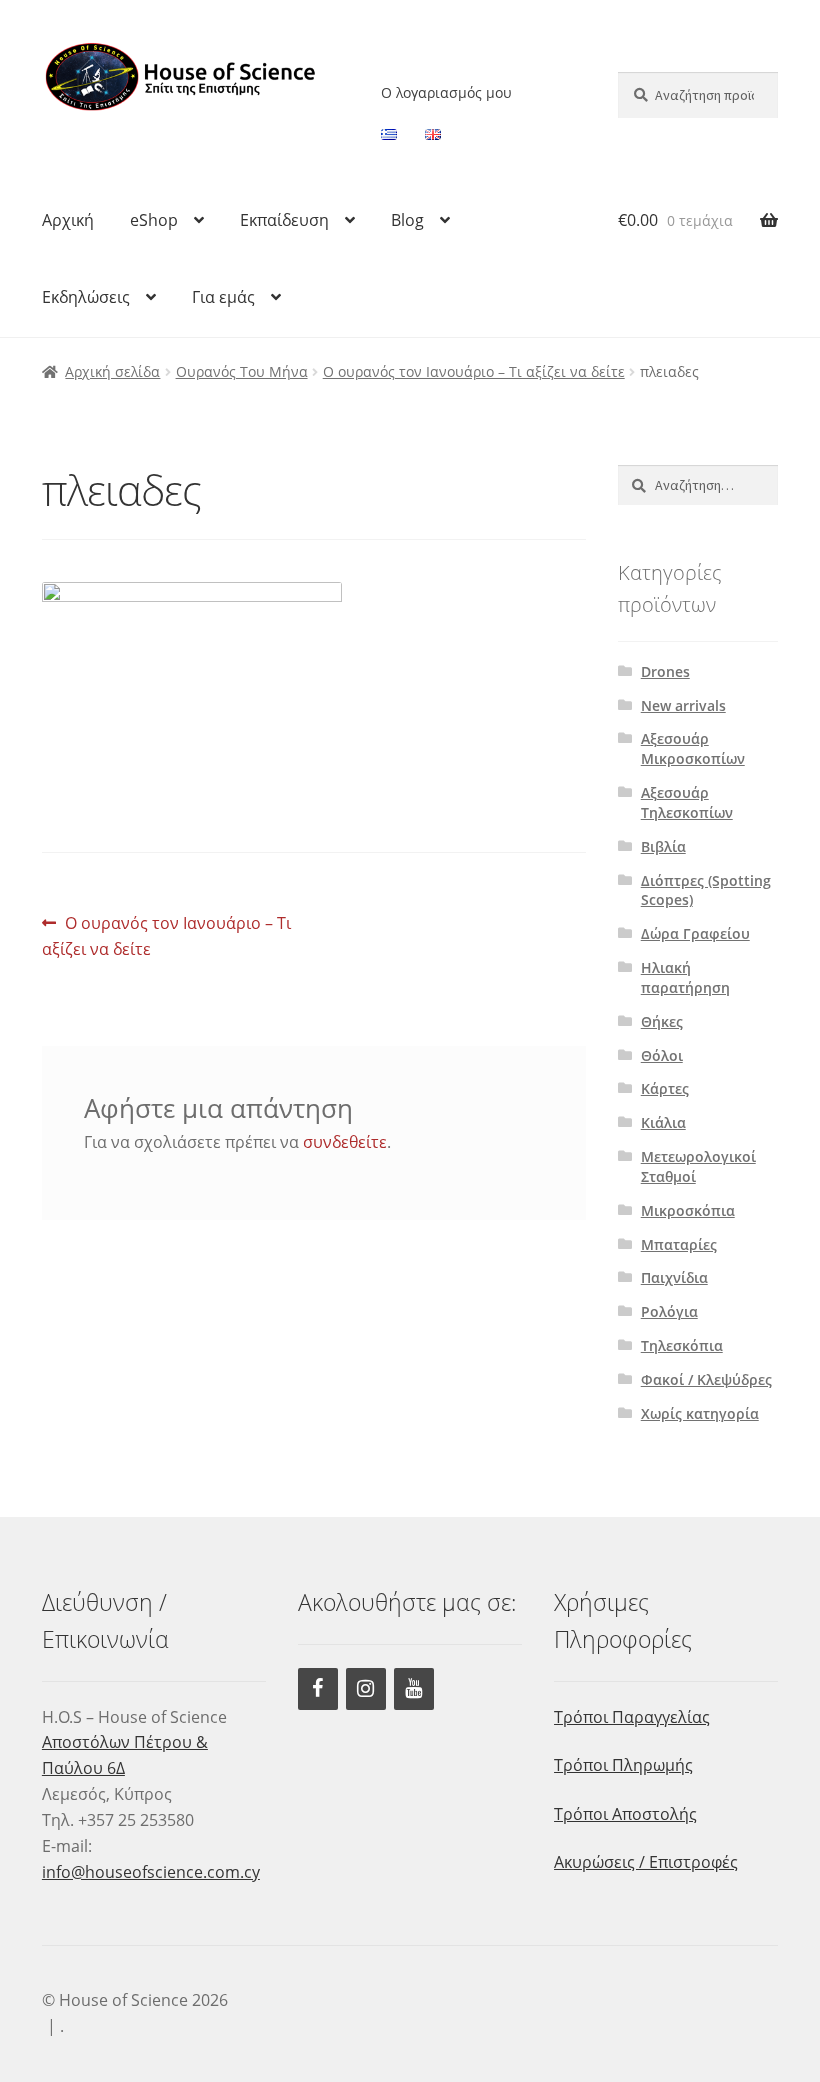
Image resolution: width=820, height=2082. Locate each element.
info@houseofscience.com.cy (151, 1872)
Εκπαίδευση (284, 220)
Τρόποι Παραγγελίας (632, 1717)
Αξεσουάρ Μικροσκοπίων (693, 748)
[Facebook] (318, 1689)
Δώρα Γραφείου (695, 933)
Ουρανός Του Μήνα (242, 371)
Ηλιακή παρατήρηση (685, 977)
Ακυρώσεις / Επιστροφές (646, 1862)
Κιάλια (663, 1122)
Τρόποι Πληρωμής (623, 1765)
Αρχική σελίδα (112, 371)
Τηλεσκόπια (682, 1345)
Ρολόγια (669, 1311)
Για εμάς (223, 297)
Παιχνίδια (674, 1277)
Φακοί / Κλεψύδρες (706, 1379)
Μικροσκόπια (688, 1210)
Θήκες (662, 1021)
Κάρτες (665, 1088)
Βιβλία (663, 846)
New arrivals (683, 705)
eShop (154, 220)
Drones (665, 671)
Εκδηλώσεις (86, 297)
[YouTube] (414, 1689)
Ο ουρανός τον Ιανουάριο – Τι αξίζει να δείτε (474, 371)
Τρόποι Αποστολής (625, 1814)
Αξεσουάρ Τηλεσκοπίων (687, 802)
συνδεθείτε (345, 1142)
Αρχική (68, 220)
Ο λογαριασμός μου (446, 92)
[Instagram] (366, 1689)
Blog (407, 220)
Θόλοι (662, 1055)
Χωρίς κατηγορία (700, 1413)
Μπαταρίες (679, 1244)
